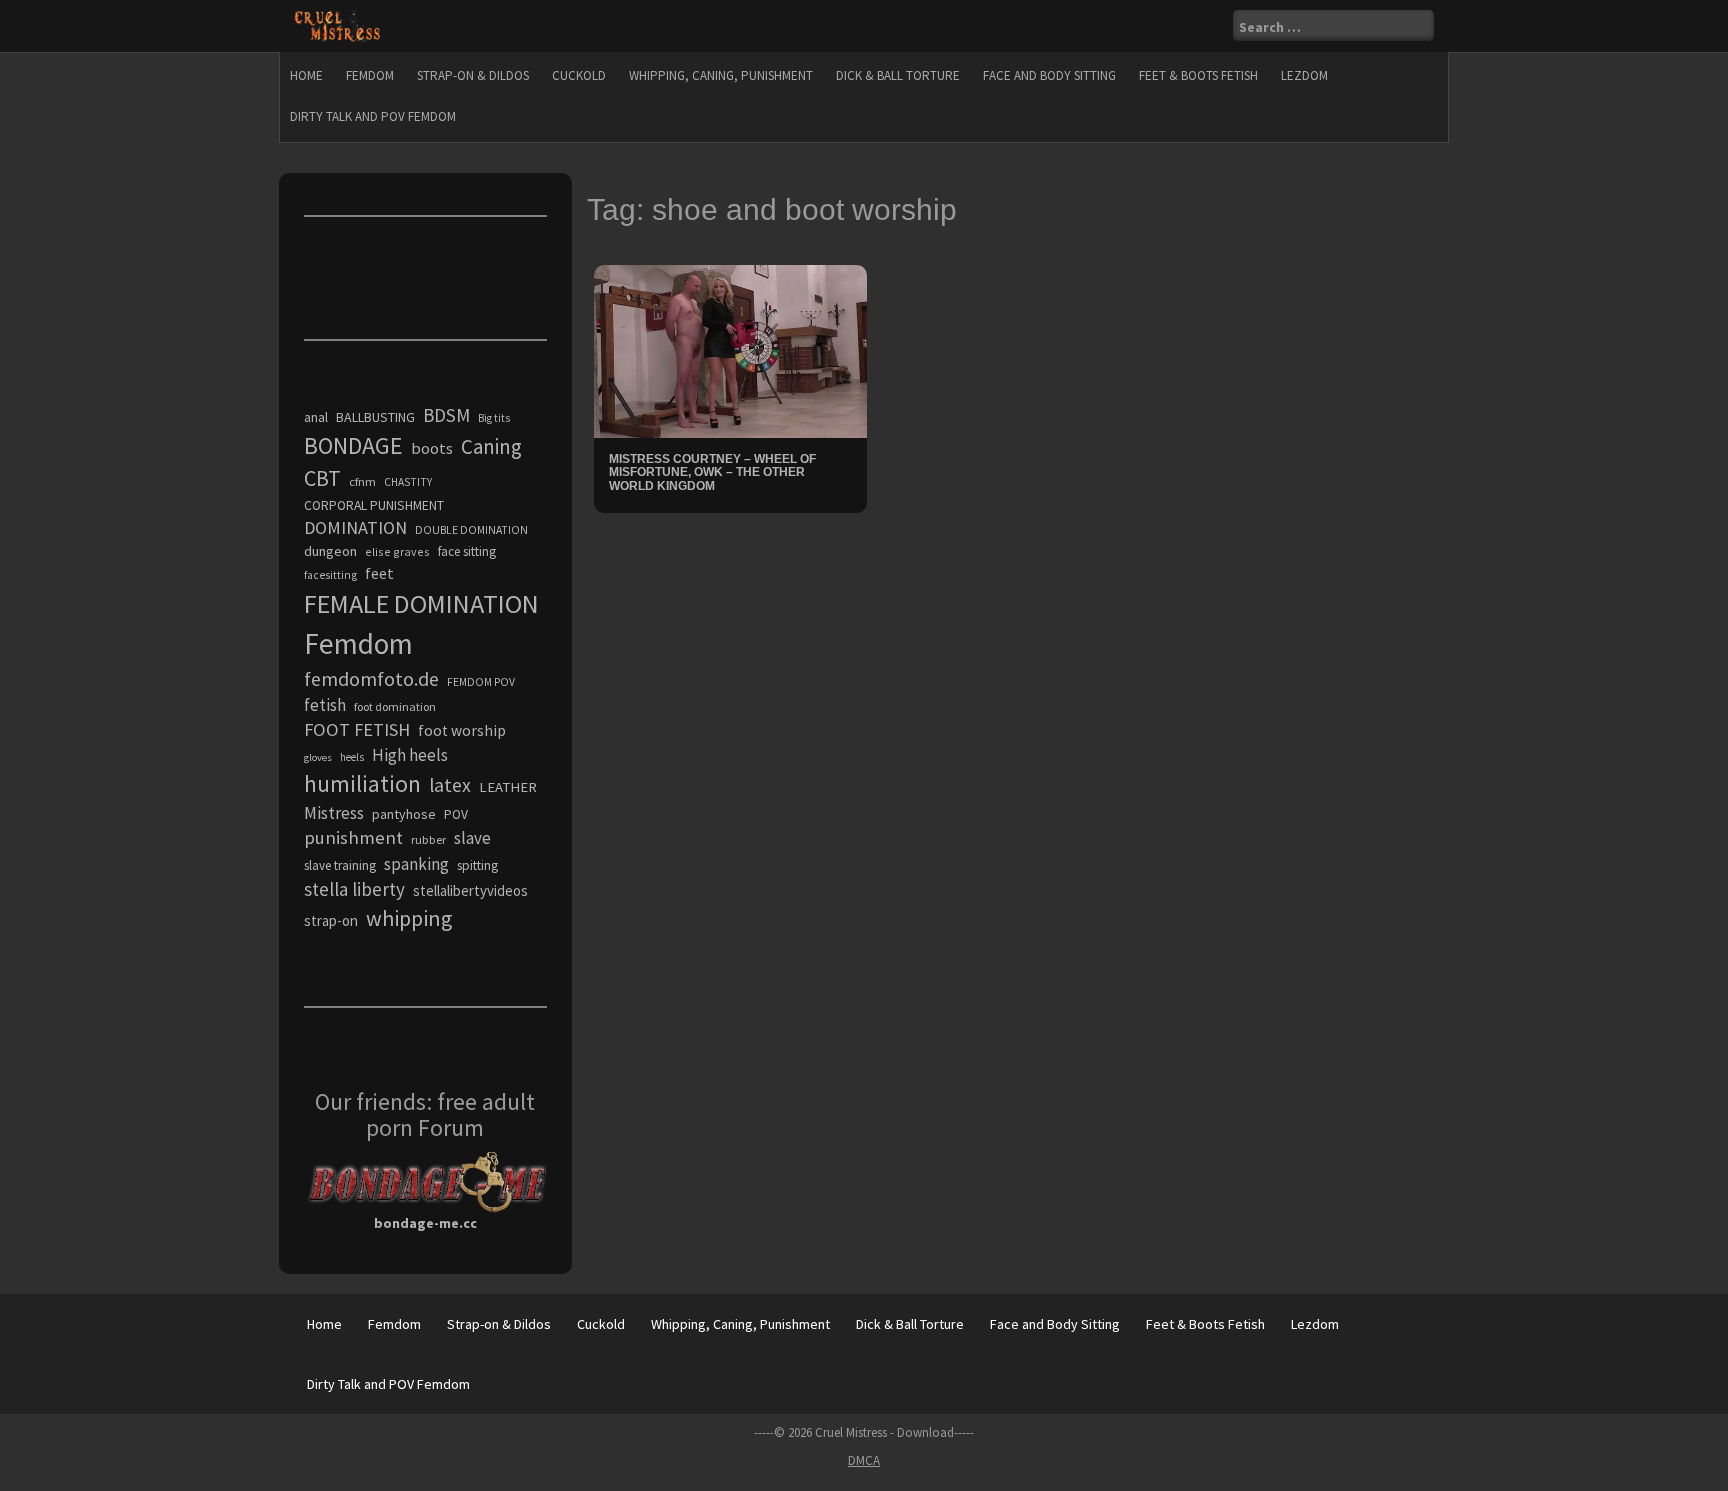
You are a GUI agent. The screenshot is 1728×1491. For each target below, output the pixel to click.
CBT (322, 478)
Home (306, 75)
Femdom (370, 75)
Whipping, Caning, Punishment (721, 75)
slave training (340, 865)
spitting (477, 865)
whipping (409, 918)
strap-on (331, 920)
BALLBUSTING (375, 417)
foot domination (395, 706)
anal (316, 417)
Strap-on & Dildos (473, 75)
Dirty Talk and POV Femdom (373, 116)
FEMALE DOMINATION (421, 603)
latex (450, 785)
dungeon (330, 551)
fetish (325, 705)
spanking (416, 864)
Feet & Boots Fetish (1198, 75)
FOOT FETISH (357, 729)
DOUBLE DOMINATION (471, 530)
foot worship (462, 730)
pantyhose (404, 814)
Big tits (494, 418)
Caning (491, 446)
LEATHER (508, 787)
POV (456, 814)
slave (472, 838)
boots (432, 448)
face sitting (467, 551)
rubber (428, 839)
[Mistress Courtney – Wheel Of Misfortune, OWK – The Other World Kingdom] (730, 350)
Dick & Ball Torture (898, 75)
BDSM (446, 415)
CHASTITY (408, 482)
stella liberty (354, 889)
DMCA (864, 1460)
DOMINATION (355, 527)
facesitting (330, 575)
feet (379, 573)
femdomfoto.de (371, 679)
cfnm (362, 481)
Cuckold (579, 75)
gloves (318, 757)
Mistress (334, 813)
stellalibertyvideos (470, 890)
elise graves (397, 551)
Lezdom (1304, 75)
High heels (410, 755)
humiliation (362, 783)
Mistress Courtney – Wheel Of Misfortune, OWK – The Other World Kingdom (712, 472)
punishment (353, 837)
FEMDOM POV (481, 682)
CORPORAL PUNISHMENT (374, 505)
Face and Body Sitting (1049, 75)
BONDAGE (353, 445)
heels (352, 757)
